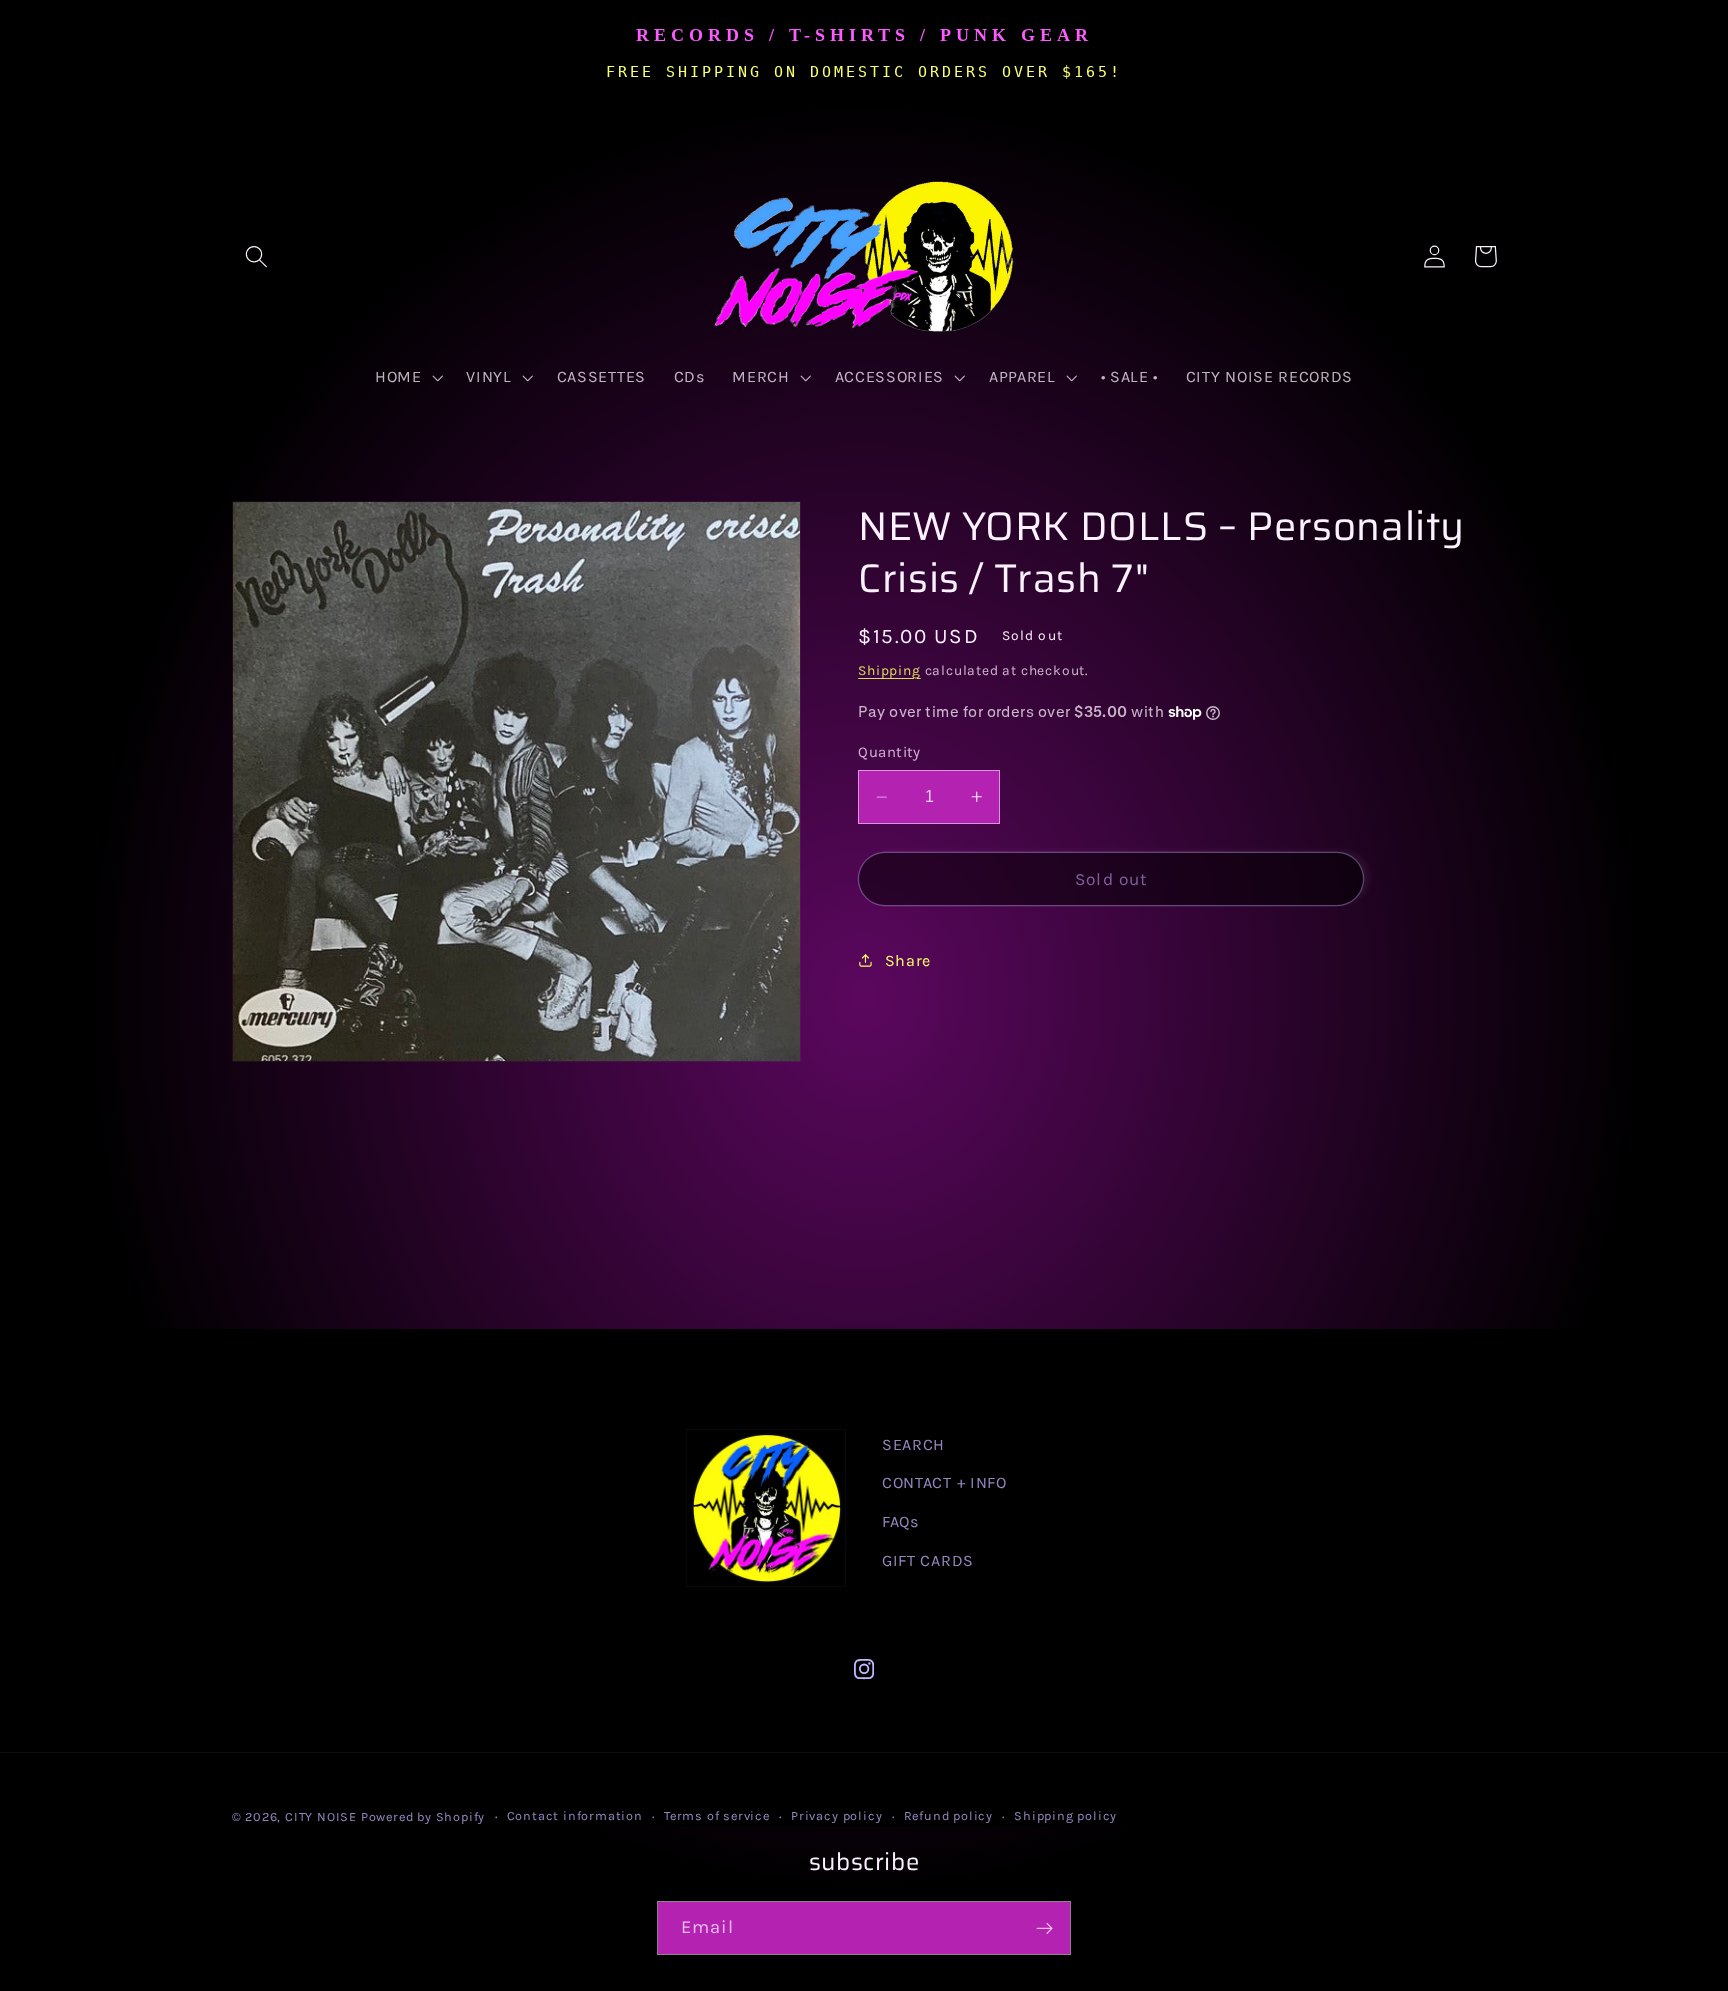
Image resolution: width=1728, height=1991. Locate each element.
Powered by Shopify (423, 1816)
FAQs (900, 1521)
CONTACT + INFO (944, 1482)
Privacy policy (836, 1815)
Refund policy (948, 1815)
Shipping (889, 670)
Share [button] (908, 960)
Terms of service (717, 1815)
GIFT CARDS (928, 1560)
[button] (257, 256)
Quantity (889, 752)
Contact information (575, 1815)
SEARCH (913, 1444)
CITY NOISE (323, 1816)
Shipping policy (1065, 1815)
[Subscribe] (1044, 1928)
